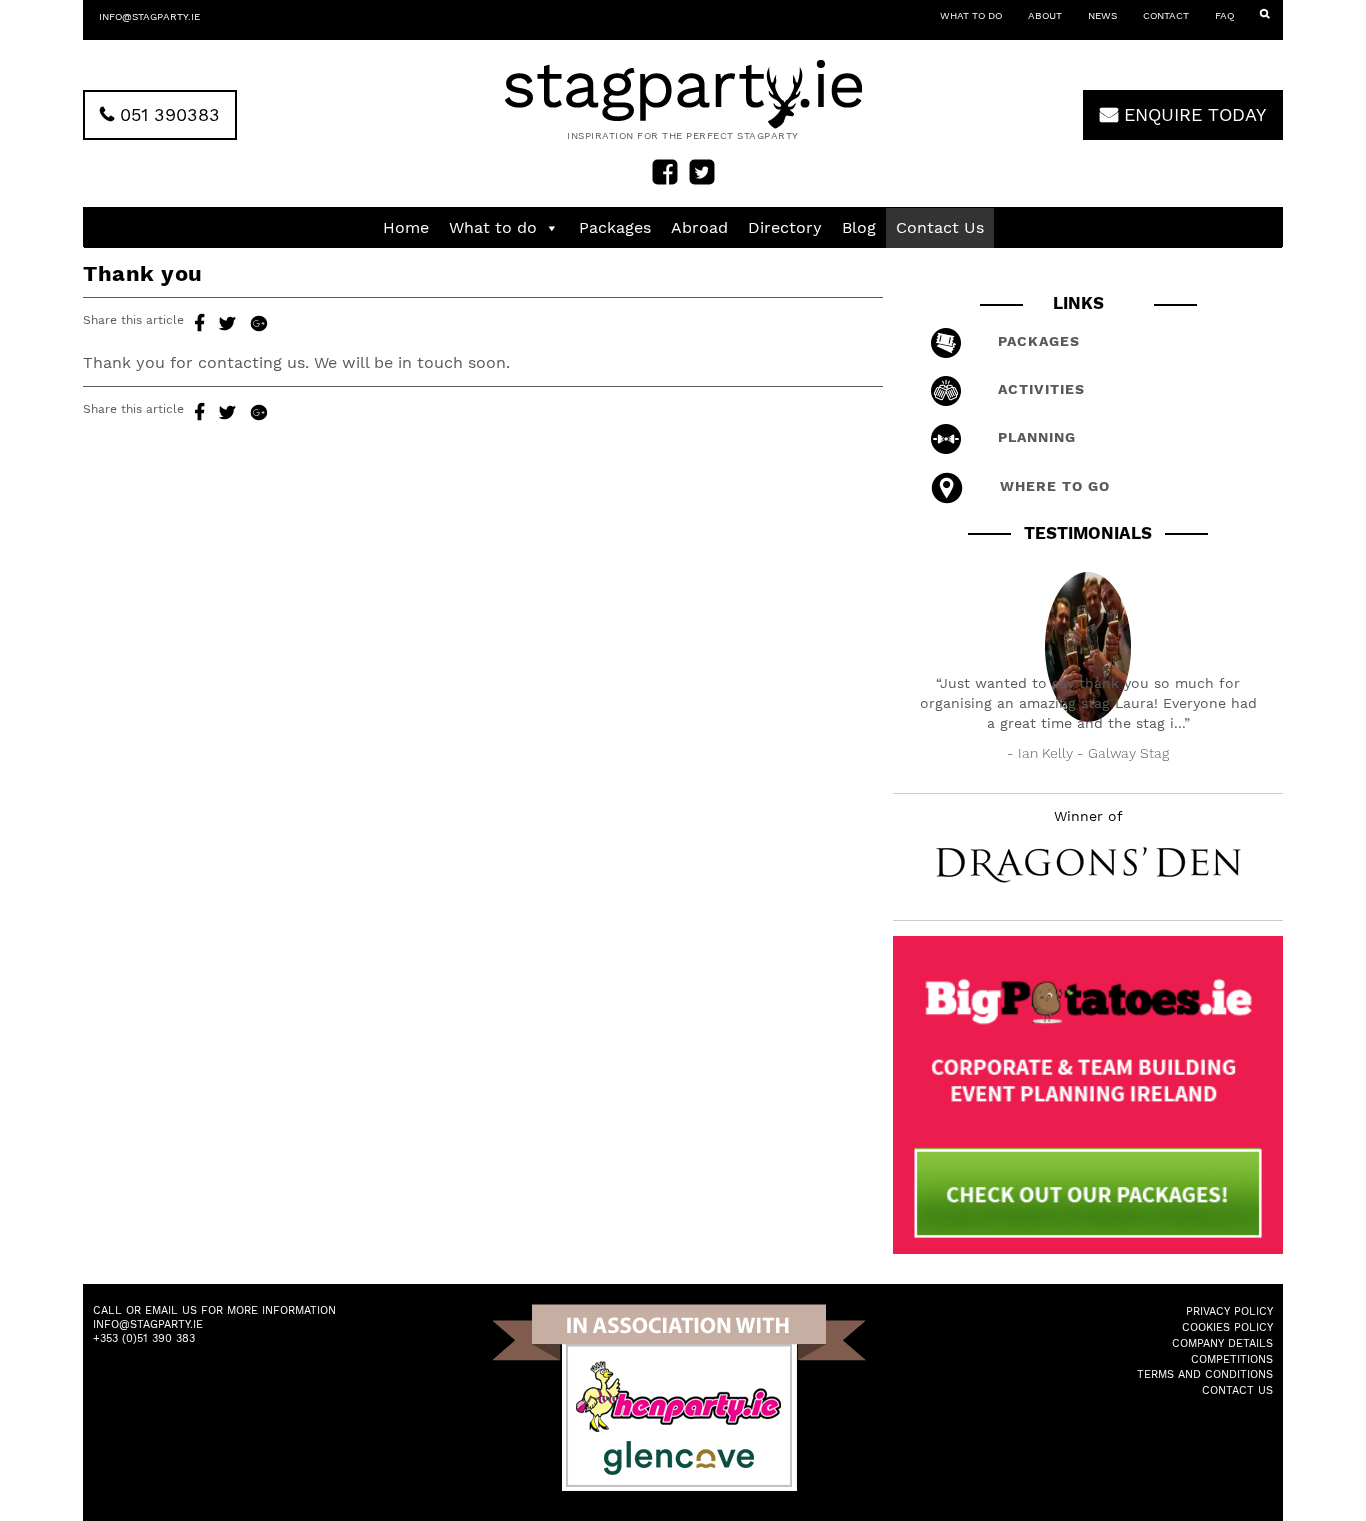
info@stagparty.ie (149, 16)
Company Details (1222, 1343)
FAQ (1224, 15)
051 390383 (167, 114)
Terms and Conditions (1205, 1374)
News (1102, 15)
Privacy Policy (1229, 1311)
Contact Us (940, 227)
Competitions (1232, 1359)
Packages (615, 227)
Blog (859, 227)
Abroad (699, 227)
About (1045, 15)
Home (406, 227)
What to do (971, 15)
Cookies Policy (1227, 1327)
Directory (785, 227)
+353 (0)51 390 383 (144, 1338)
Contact (1166, 15)
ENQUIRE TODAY (1192, 114)
